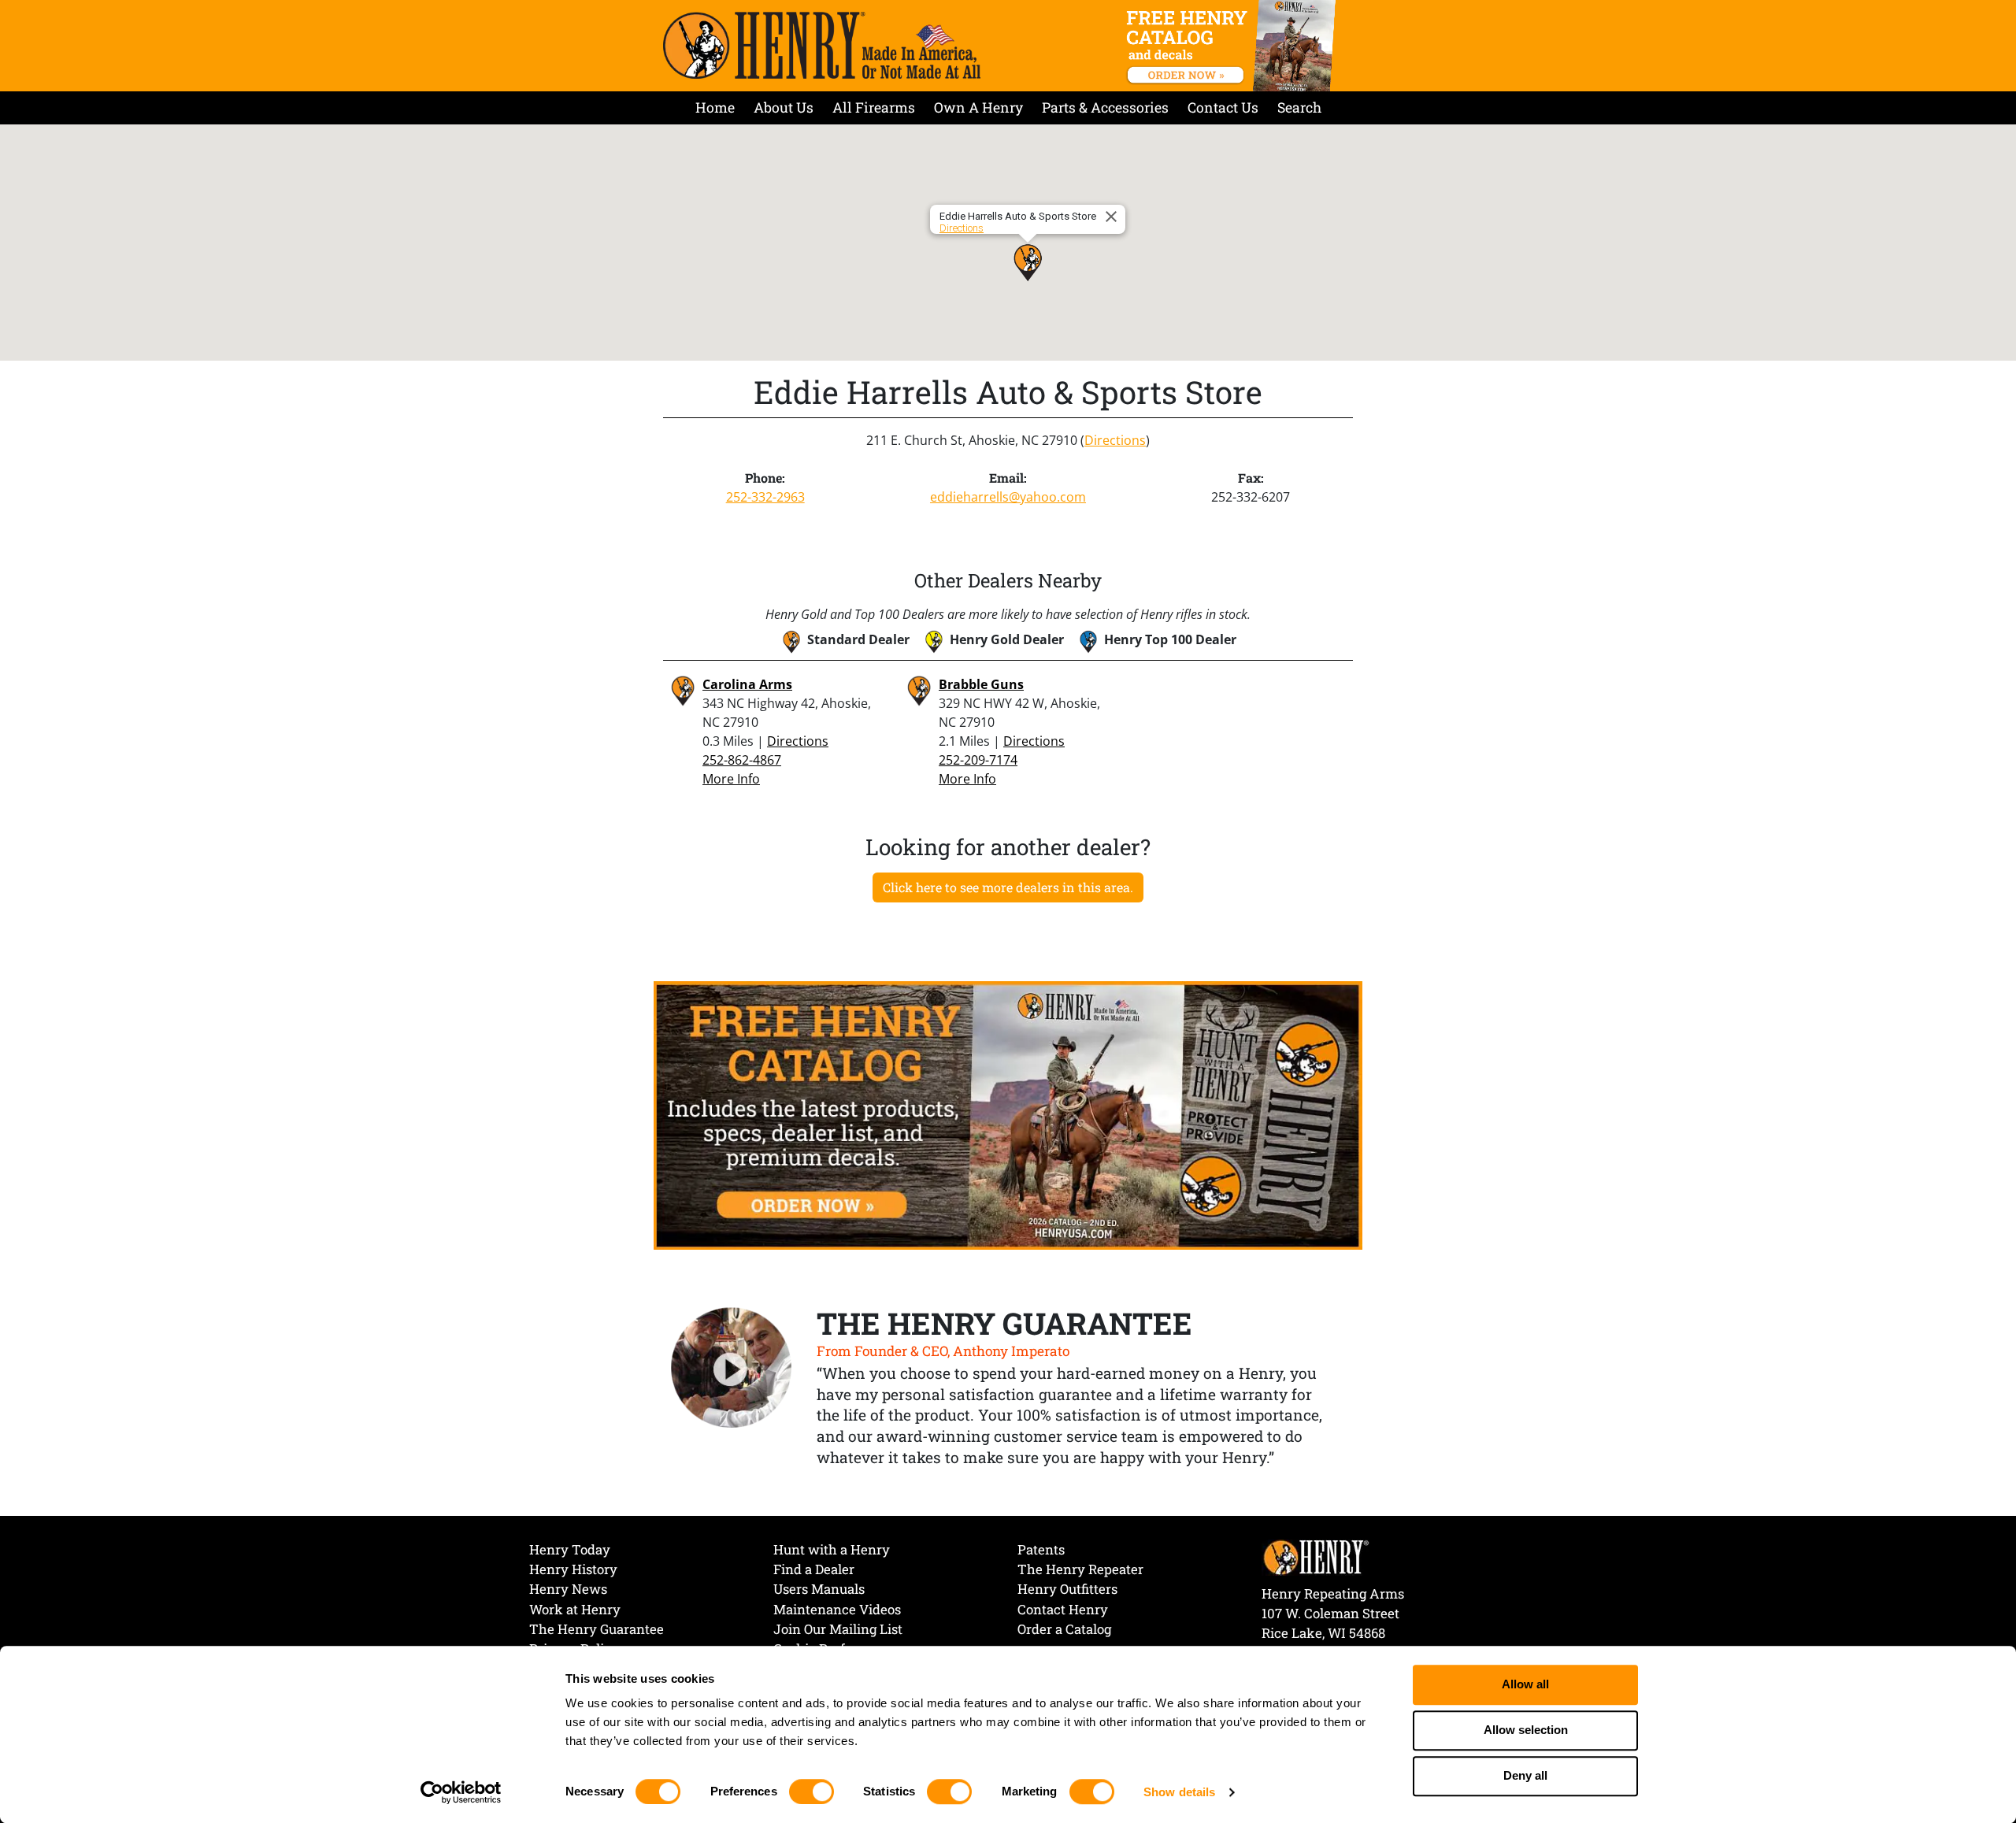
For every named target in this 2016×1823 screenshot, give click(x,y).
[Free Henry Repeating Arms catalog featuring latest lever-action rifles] (1234, 46)
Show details (1179, 1792)
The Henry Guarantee (597, 1629)
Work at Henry (575, 1609)
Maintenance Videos (837, 1609)
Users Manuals (819, 1589)
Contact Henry (1063, 1609)
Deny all (1525, 1776)
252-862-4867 (742, 760)
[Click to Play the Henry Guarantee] (732, 1369)
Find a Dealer (814, 1569)
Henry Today (570, 1549)
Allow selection (1526, 1730)
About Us (784, 107)
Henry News (568, 1589)
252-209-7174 (978, 760)
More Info (731, 779)
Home (715, 107)
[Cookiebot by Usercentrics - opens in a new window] (461, 1792)
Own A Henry (978, 107)
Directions (962, 228)
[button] (1028, 262)
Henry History (573, 1569)
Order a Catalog (1064, 1629)
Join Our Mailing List (838, 1629)
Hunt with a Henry (832, 1549)
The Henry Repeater (1080, 1569)
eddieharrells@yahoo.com (1008, 497)
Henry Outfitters (1067, 1589)
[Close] (1114, 217)
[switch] (812, 1792)
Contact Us (1223, 107)
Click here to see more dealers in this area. (1008, 887)
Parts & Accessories (1105, 107)
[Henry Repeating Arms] (822, 45)
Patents (1041, 1549)
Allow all (1525, 1685)
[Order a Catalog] (1008, 1114)
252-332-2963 (765, 497)
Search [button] (1299, 107)
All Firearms (874, 107)
